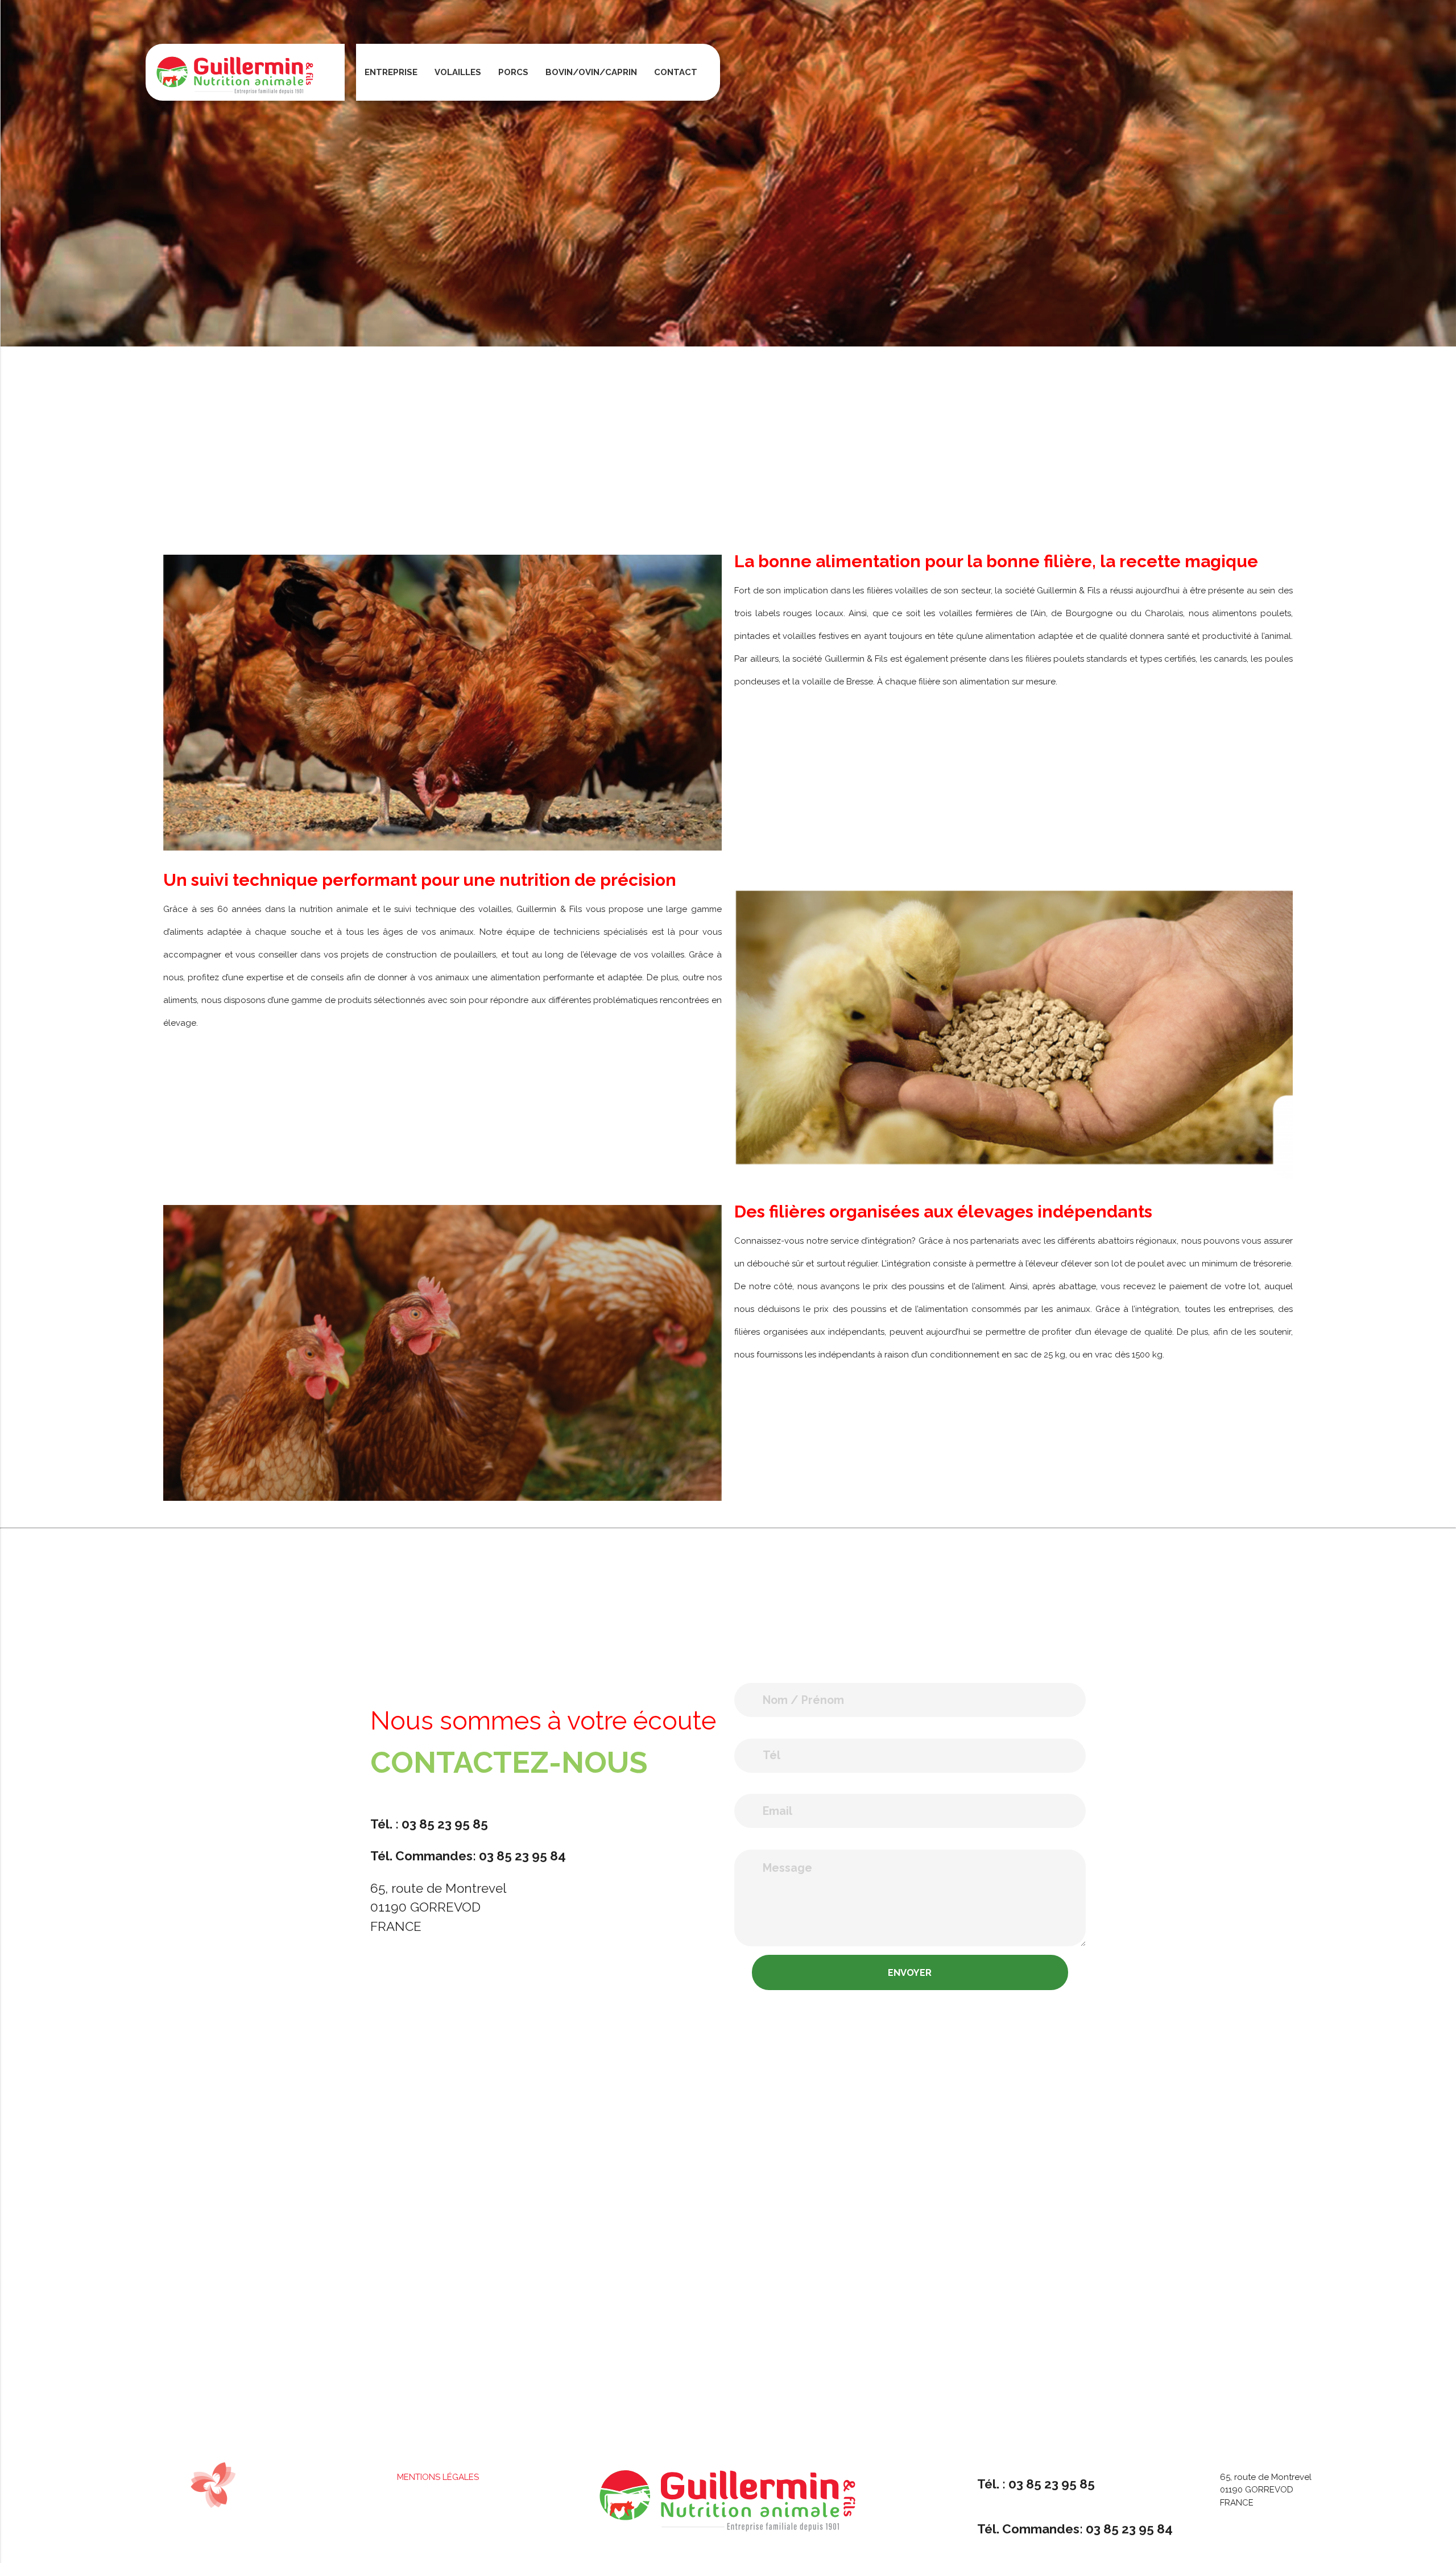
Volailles (458, 72)
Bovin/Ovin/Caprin (591, 72)
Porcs (513, 72)
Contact (676, 72)
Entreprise (391, 72)
